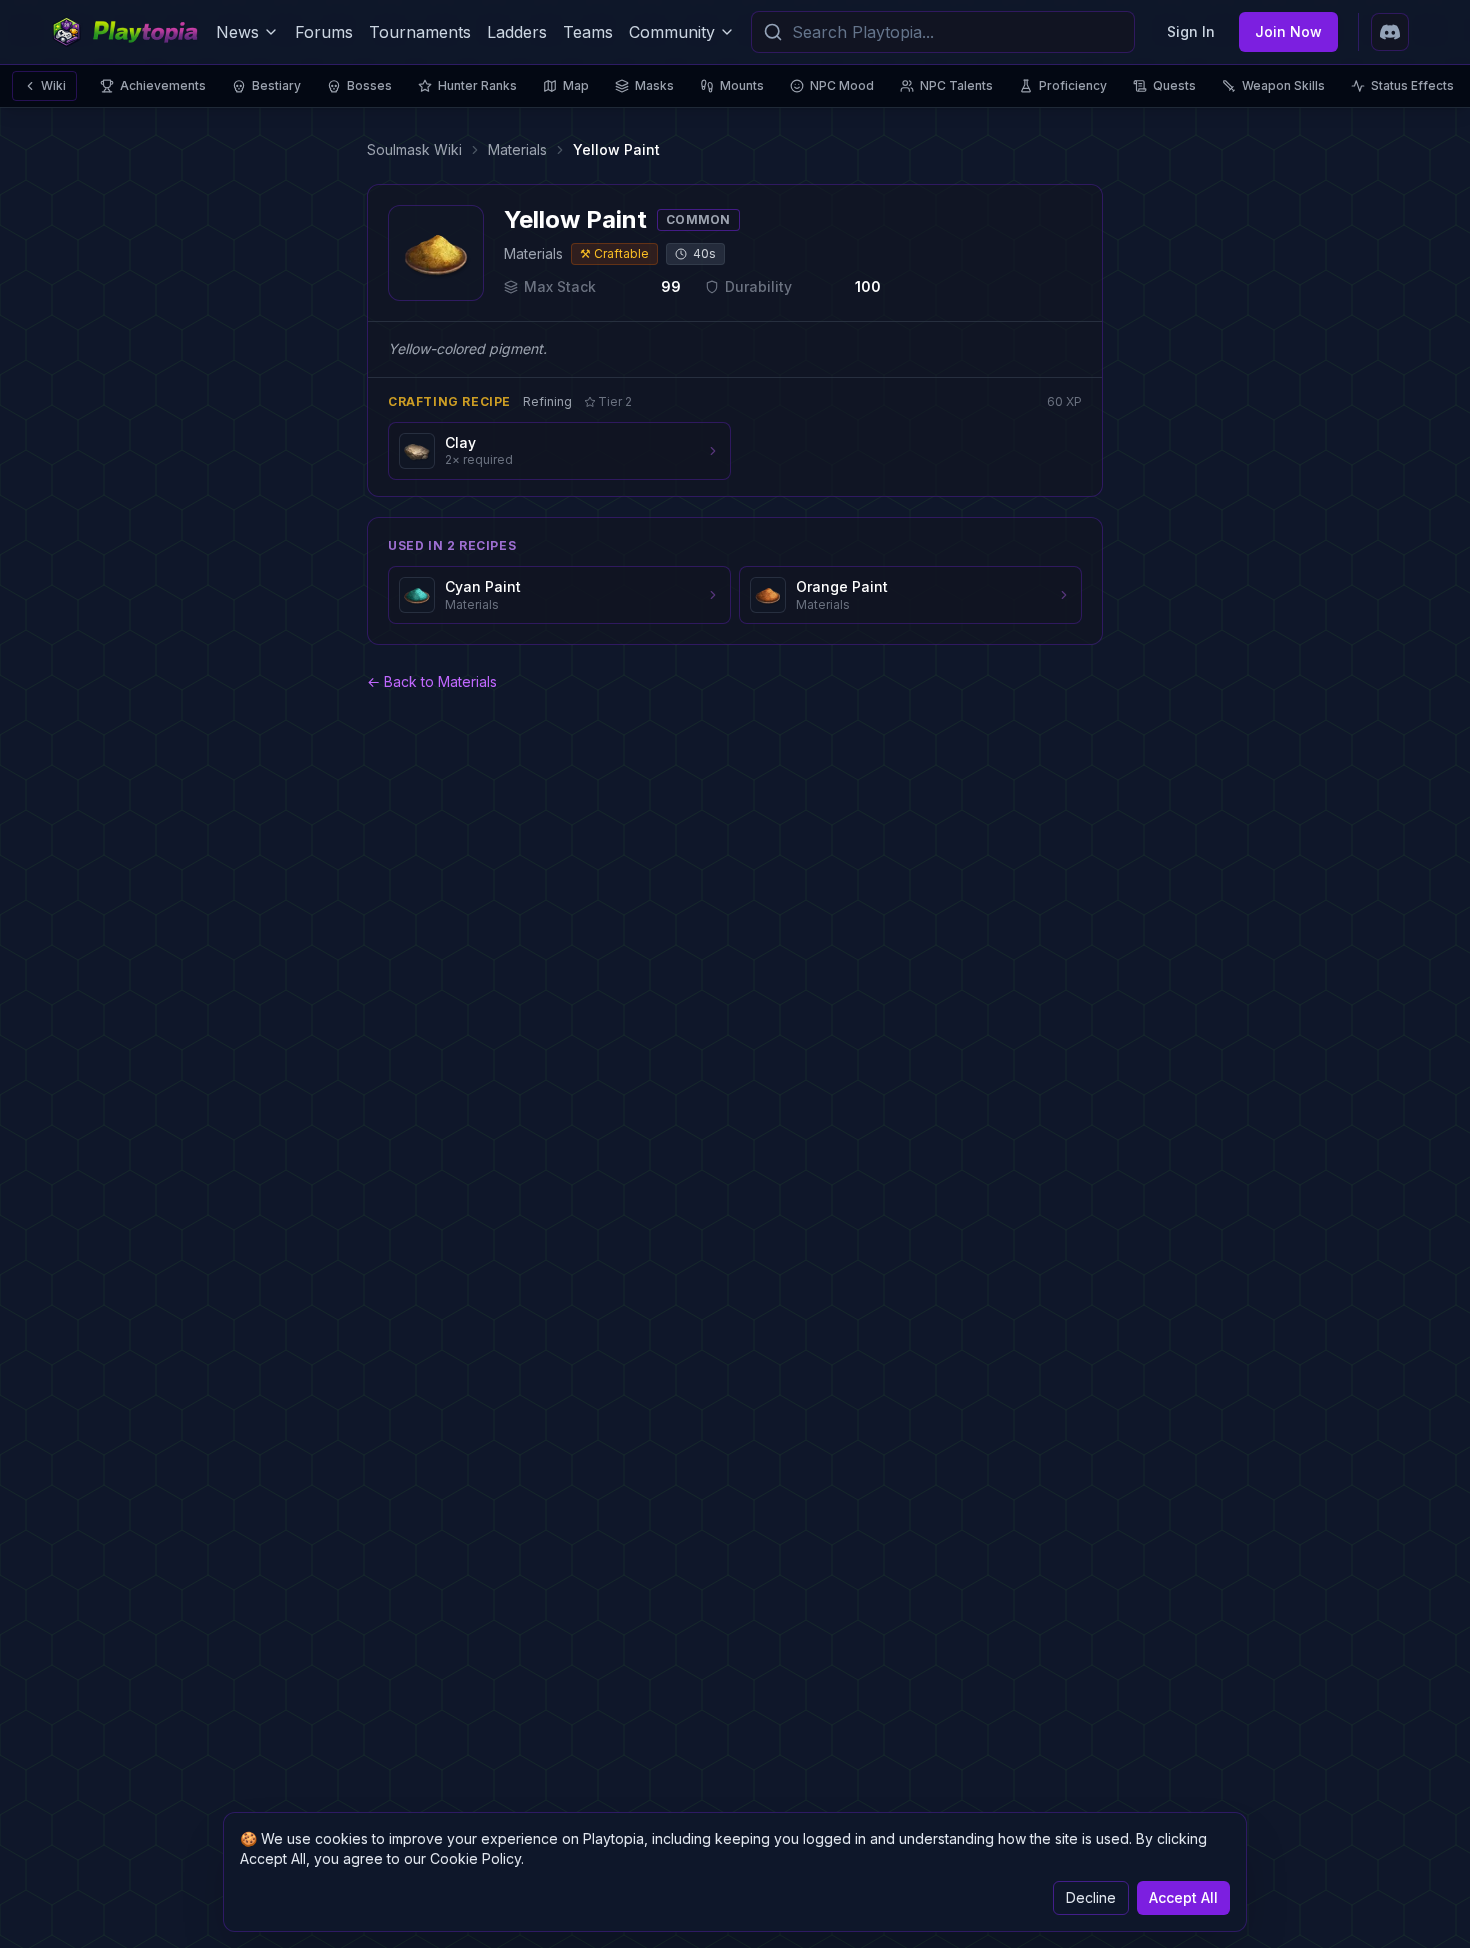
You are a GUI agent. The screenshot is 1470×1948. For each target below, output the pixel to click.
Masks (654, 85)
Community (672, 32)
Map (576, 85)
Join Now (1288, 31)
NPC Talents (956, 85)
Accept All (1183, 1897)
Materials (517, 149)
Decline (1091, 1897)
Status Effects (1412, 85)
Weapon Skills (1283, 85)
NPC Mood (842, 85)
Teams (588, 32)
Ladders (517, 32)
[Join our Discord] (1390, 32)
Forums (324, 32)
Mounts (742, 85)
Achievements (163, 85)
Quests (1174, 85)
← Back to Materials (432, 681)
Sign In (1191, 31)
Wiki (53, 85)
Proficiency (1073, 85)
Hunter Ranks (477, 85)
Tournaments (420, 32)
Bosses (369, 85)
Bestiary (276, 85)
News (237, 32)
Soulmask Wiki (414, 149)
